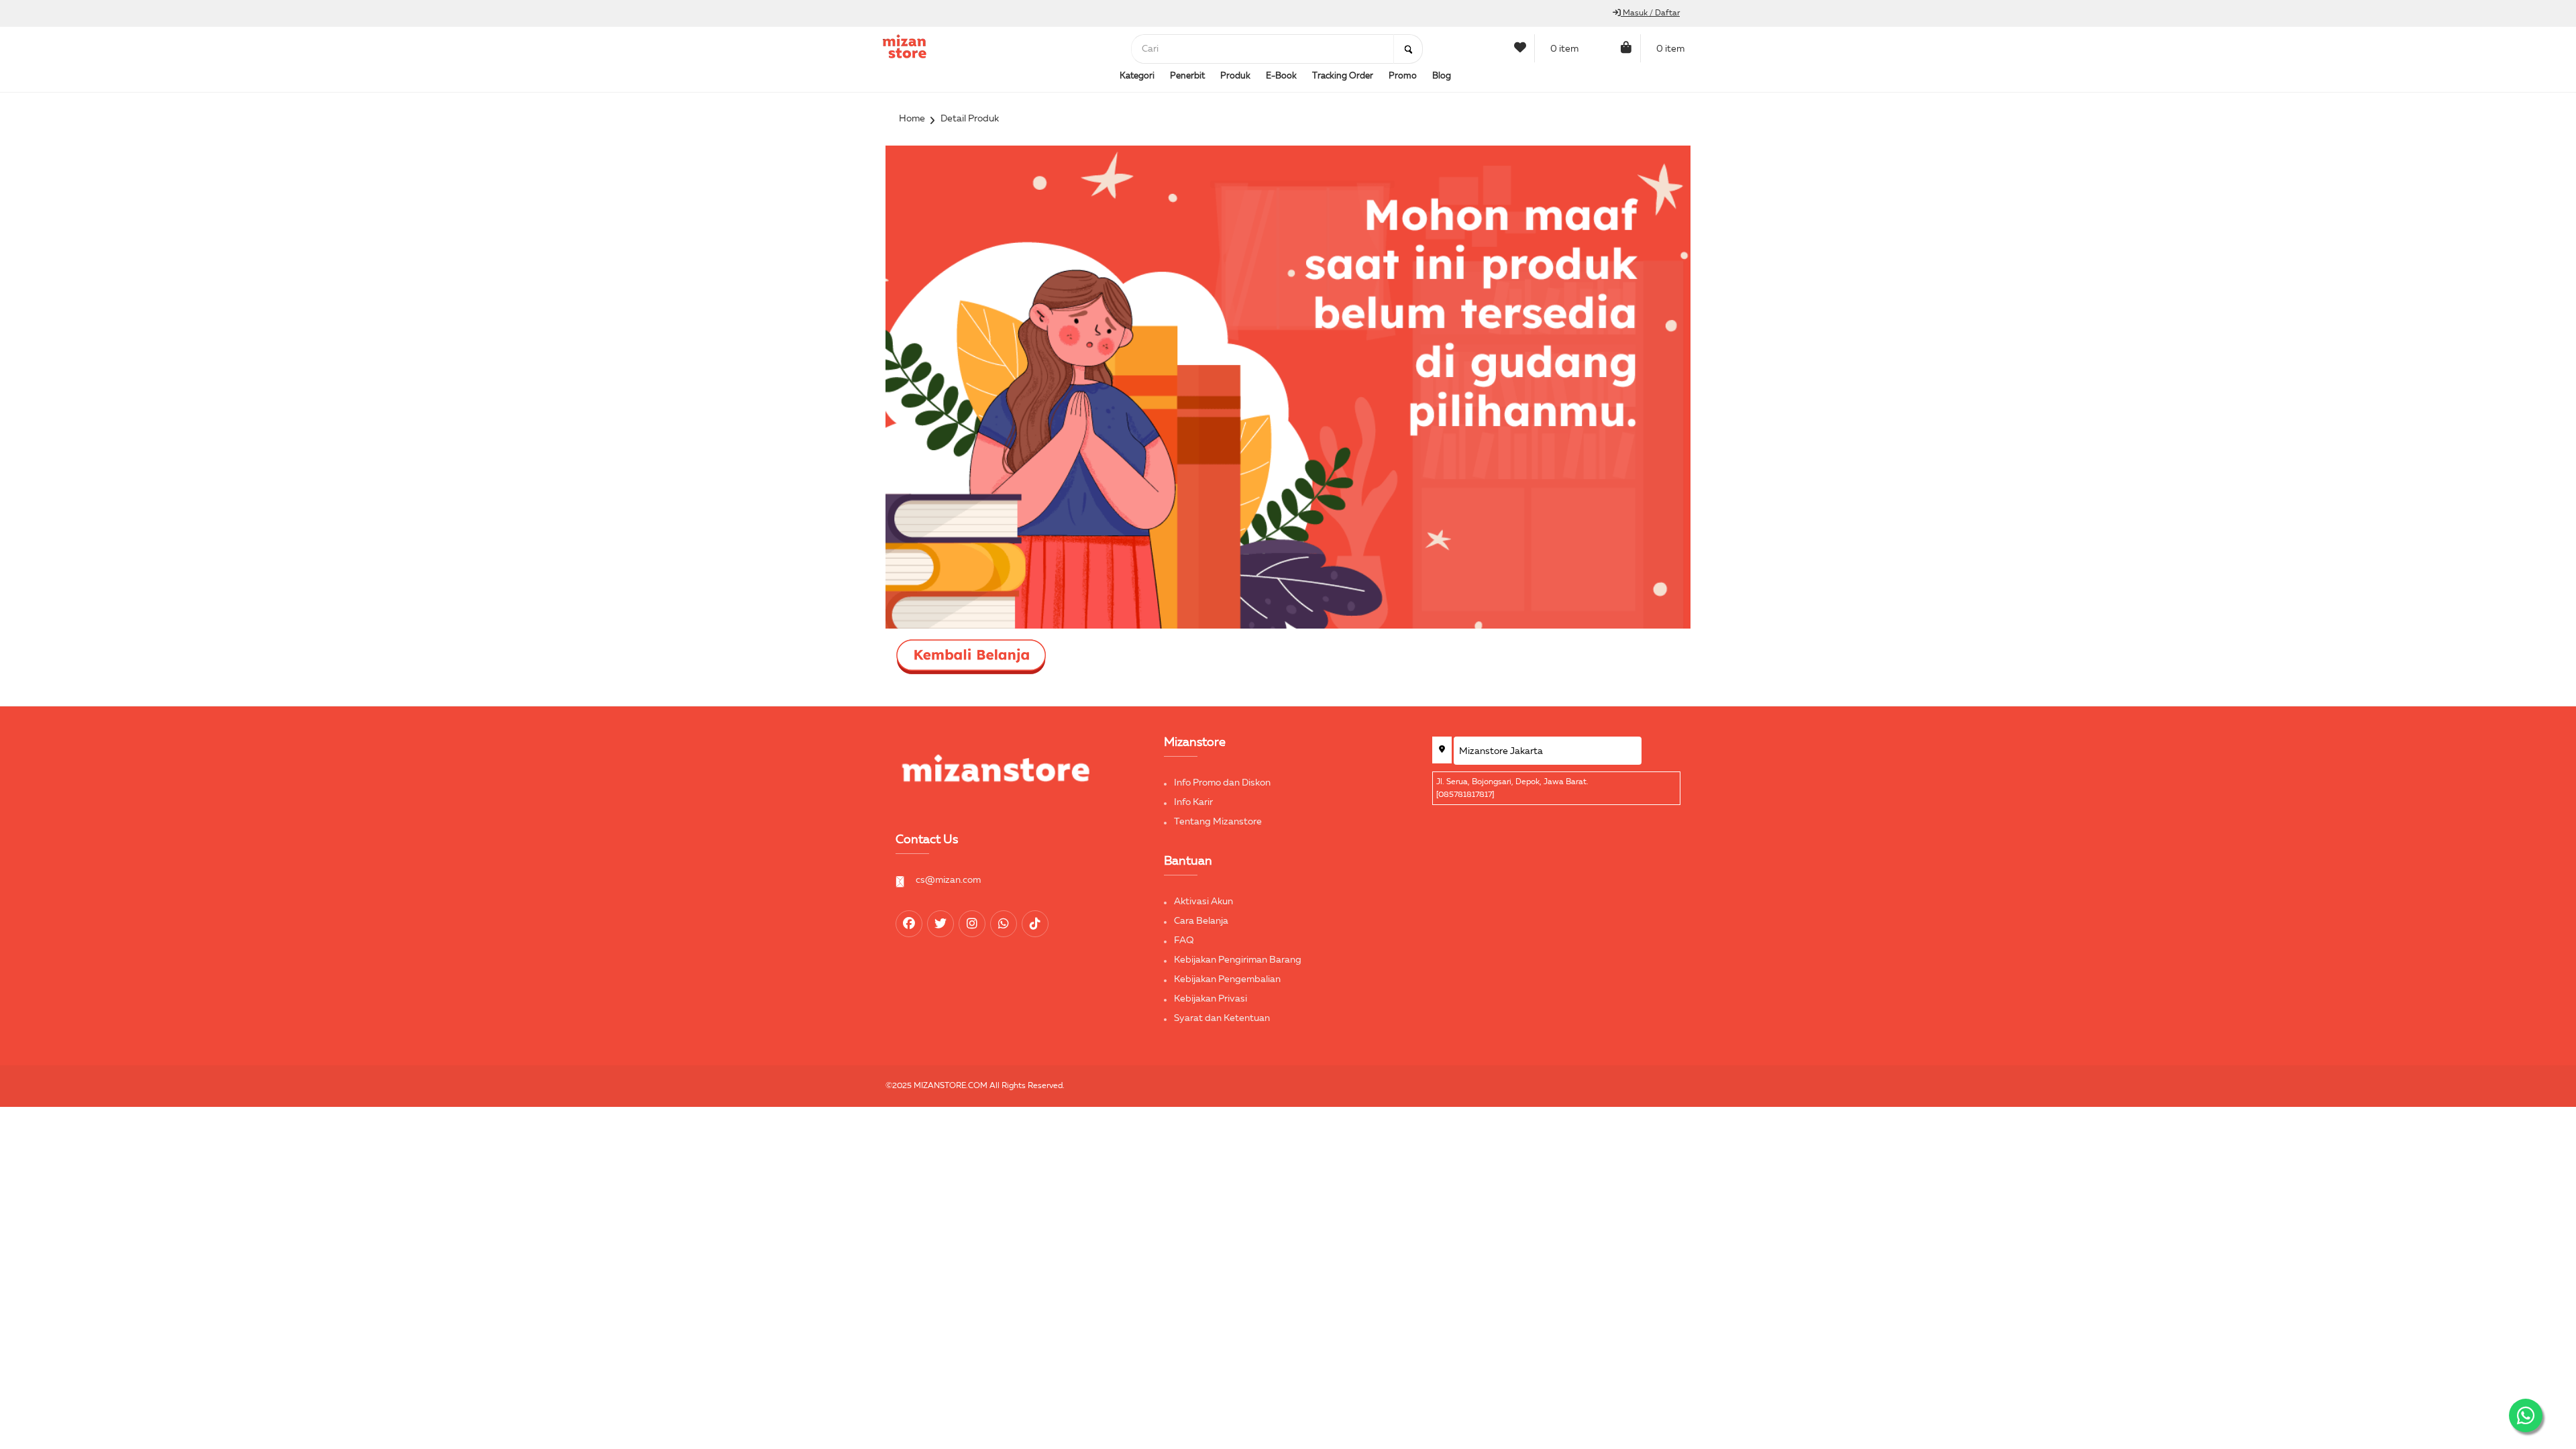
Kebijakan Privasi (1211, 999)
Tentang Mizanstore (1218, 822)
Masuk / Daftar (1650, 13)
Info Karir (1193, 802)
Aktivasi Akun (1203, 902)
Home (912, 119)
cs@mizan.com (948, 880)
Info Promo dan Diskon (1222, 783)
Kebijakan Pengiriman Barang (1238, 960)
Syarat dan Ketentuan (1222, 1018)
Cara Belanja (1201, 921)
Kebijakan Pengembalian (1227, 979)
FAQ (1184, 941)
